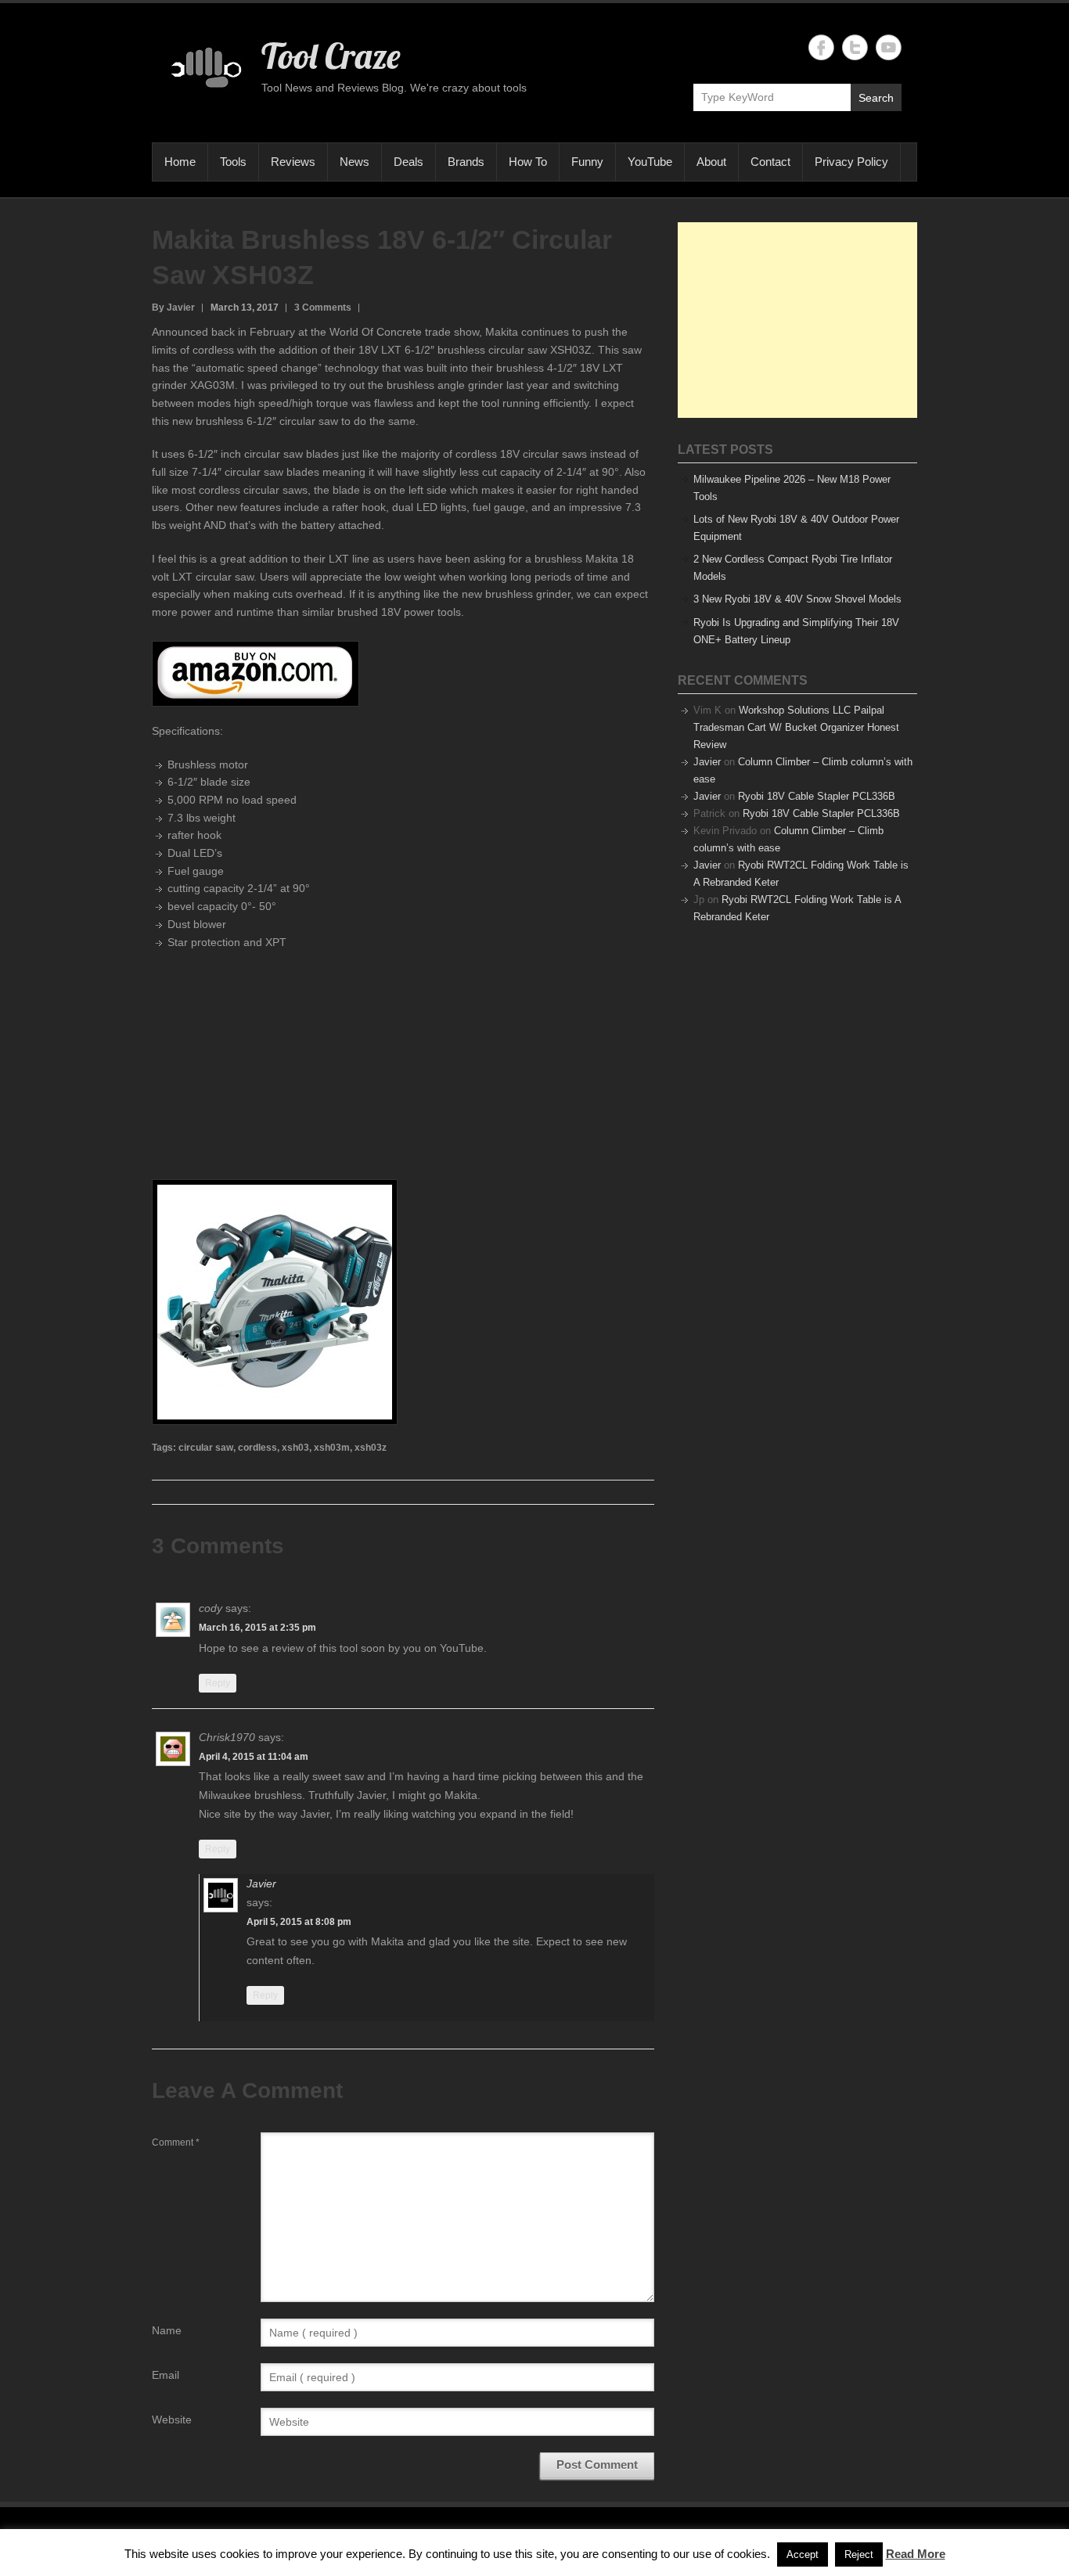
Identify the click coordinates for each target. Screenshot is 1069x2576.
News (355, 162)
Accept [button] (803, 2554)
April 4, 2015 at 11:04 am (254, 1757)
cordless (257, 1448)
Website (172, 2419)
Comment (176, 2142)
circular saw (206, 1448)
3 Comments (323, 308)
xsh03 (295, 1448)
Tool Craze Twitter (855, 47)
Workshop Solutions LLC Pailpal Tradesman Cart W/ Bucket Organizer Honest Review (796, 727)
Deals (409, 162)
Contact (770, 162)
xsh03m (332, 1448)
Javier (261, 1883)
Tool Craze (331, 56)
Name (167, 2330)
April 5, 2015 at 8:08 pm (299, 1922)
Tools (233, 162)
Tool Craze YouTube (889, 47)
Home (180, 162)
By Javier (173, 308)
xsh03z (371, 1448)
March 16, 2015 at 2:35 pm (257, 1628)
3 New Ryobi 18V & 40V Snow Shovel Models (797, 599)
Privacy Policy (851, 162)
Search (876, 98)
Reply (218, 1683)
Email (166, 2375)
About (711, 162)
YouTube (650, 162)
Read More (916, 2554)
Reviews (293, 162)
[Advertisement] (797, 320)
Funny (587, 162)
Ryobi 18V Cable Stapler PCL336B (817, 796)
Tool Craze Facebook (821, 47)
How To (528, 162)
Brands (466, 162)
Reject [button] (859, 2554)
